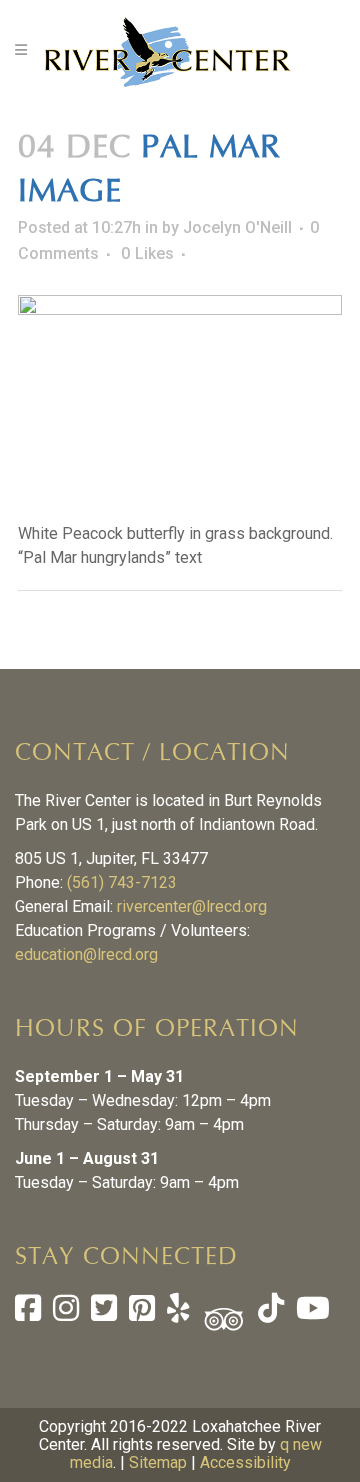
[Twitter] (104, 1313)
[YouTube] (311, 1313)
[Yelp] (178, 1313)
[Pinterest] (142, 1313)
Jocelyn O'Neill (237, 227)
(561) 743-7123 (122, 882)
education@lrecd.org (86, 954)
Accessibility (245, 1462)
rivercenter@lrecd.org (192, 906)
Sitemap (158, 1462)
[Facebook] (28, 1313)
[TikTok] (269, 1313)
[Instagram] (66, 1313)
